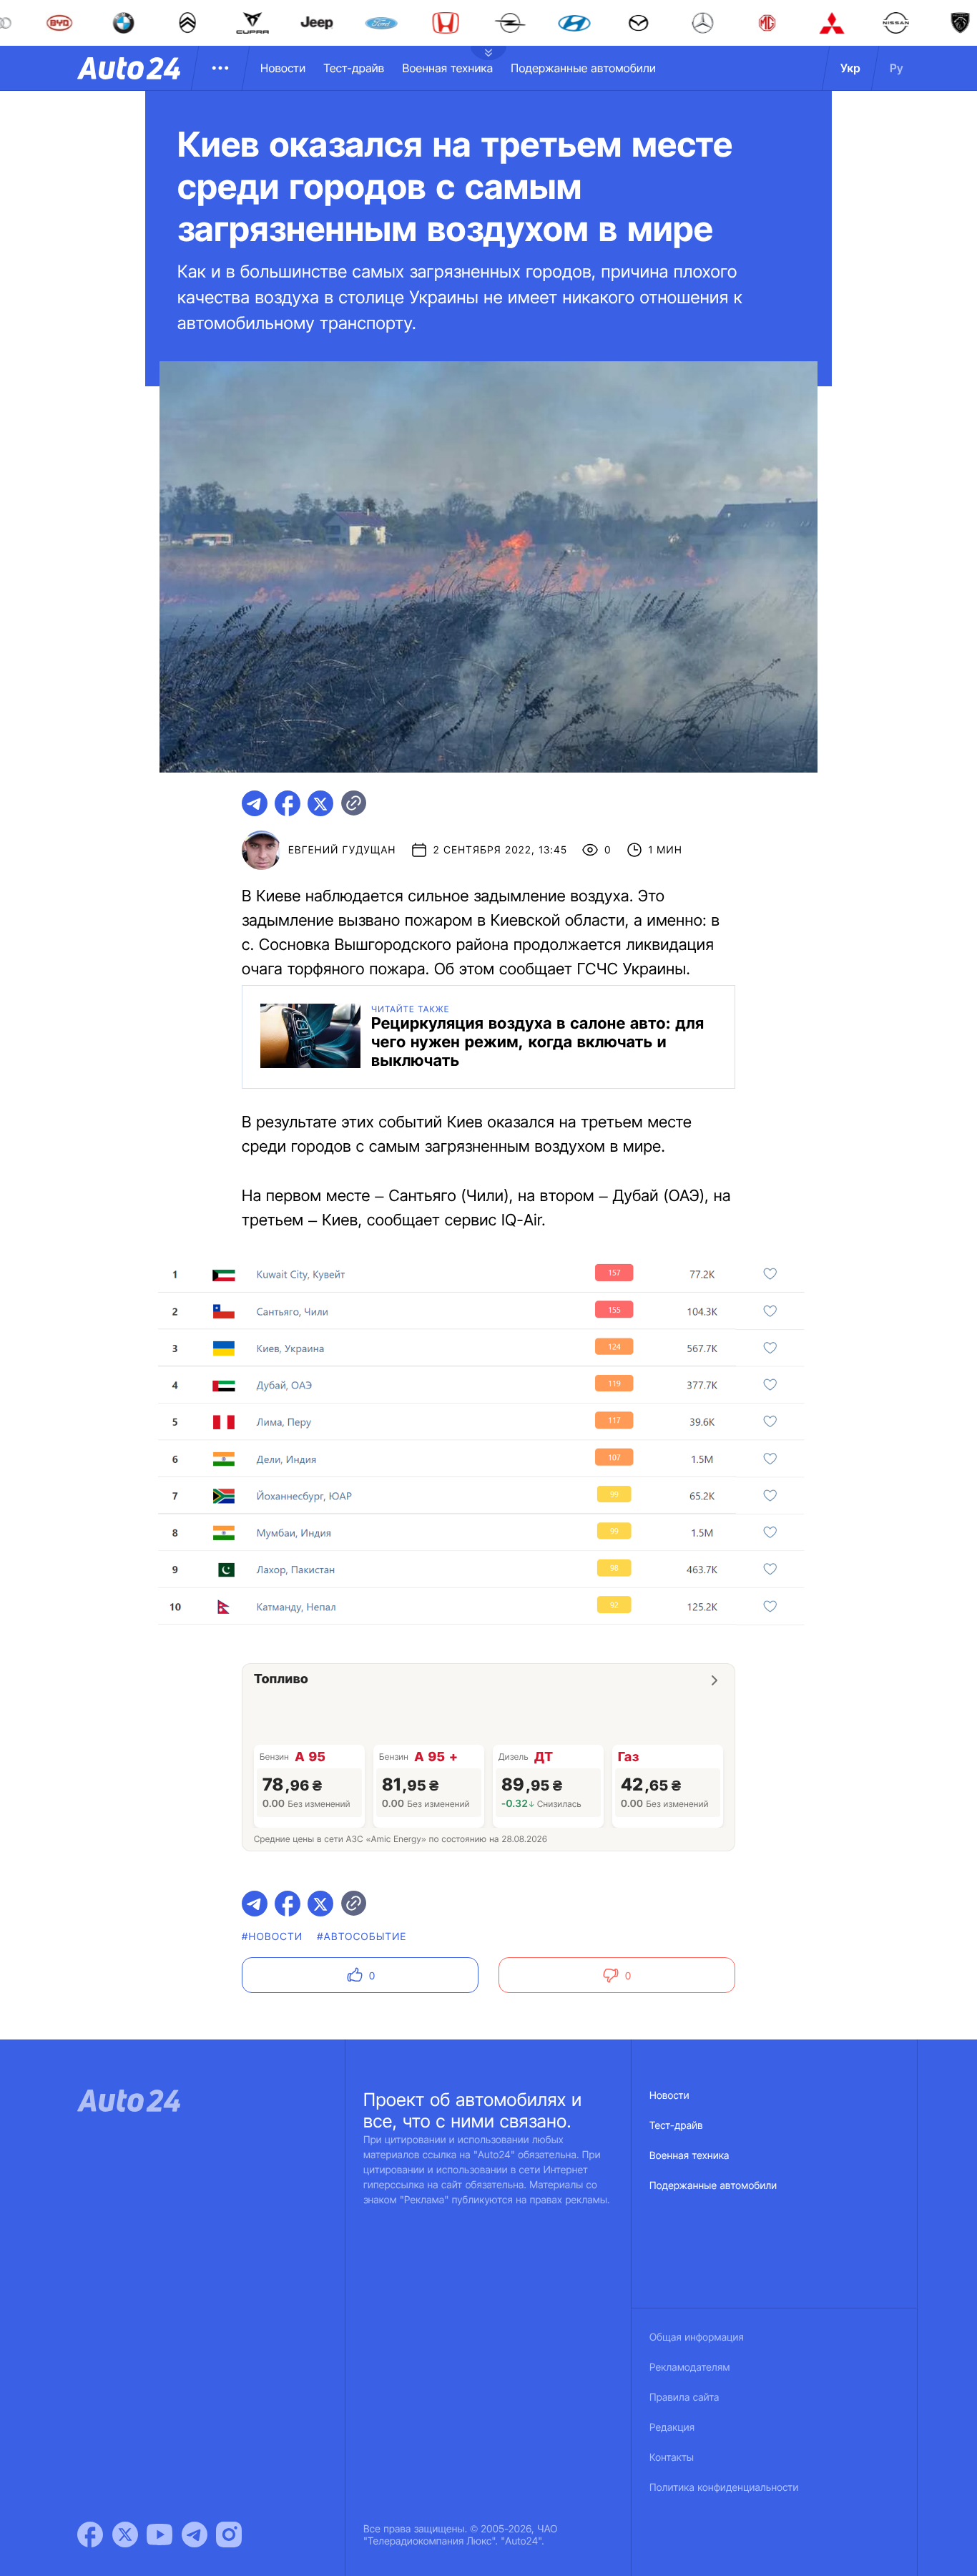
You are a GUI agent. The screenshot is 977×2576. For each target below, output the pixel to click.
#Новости (272, 1937)
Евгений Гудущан (342, 850)
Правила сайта (684, 2398)
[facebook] (288, 803)
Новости (283, 68)
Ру (897, 68)
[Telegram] (195, 2535)
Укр (850, 68)
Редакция (672, 2428)
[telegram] (255, 803)
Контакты (672, 2458)
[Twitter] (125, 2535)
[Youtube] (159, 2535)
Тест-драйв (354, 68)
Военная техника (447, 68)
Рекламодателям (690, 2367)
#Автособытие (362, 1937)
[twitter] (320, 803)
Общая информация (697, 2337)
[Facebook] (90, 2535)
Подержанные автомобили (583, 68)
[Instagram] (229, 2535)
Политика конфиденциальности (724, 2488)
